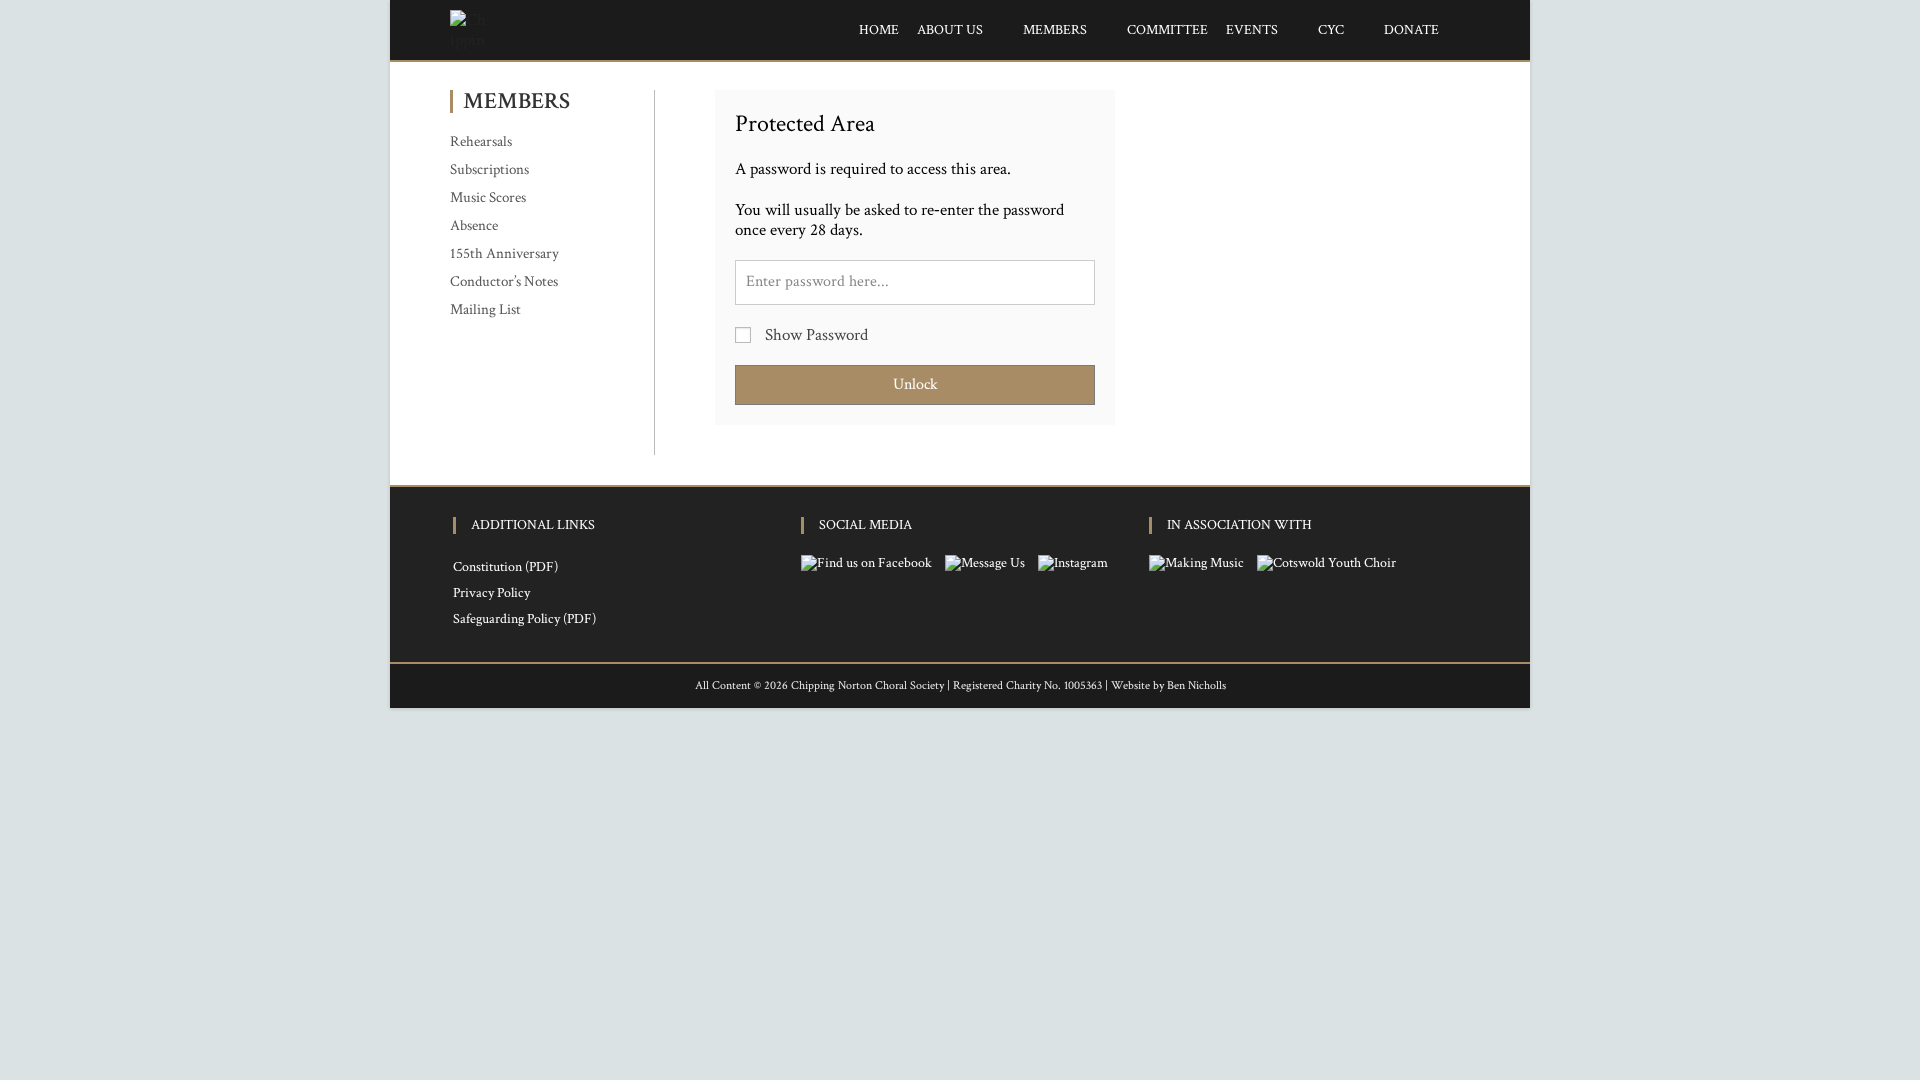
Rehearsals (481, 141)
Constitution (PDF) (505, 567)
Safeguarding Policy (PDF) (524, 619)
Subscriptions (489, 169)
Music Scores (488, 197)
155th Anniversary (504, 253)
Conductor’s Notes (504, 281)
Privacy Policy (491, 593)
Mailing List (485, 309)
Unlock (915, 384)
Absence (474, 225)
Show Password (814, 335)
